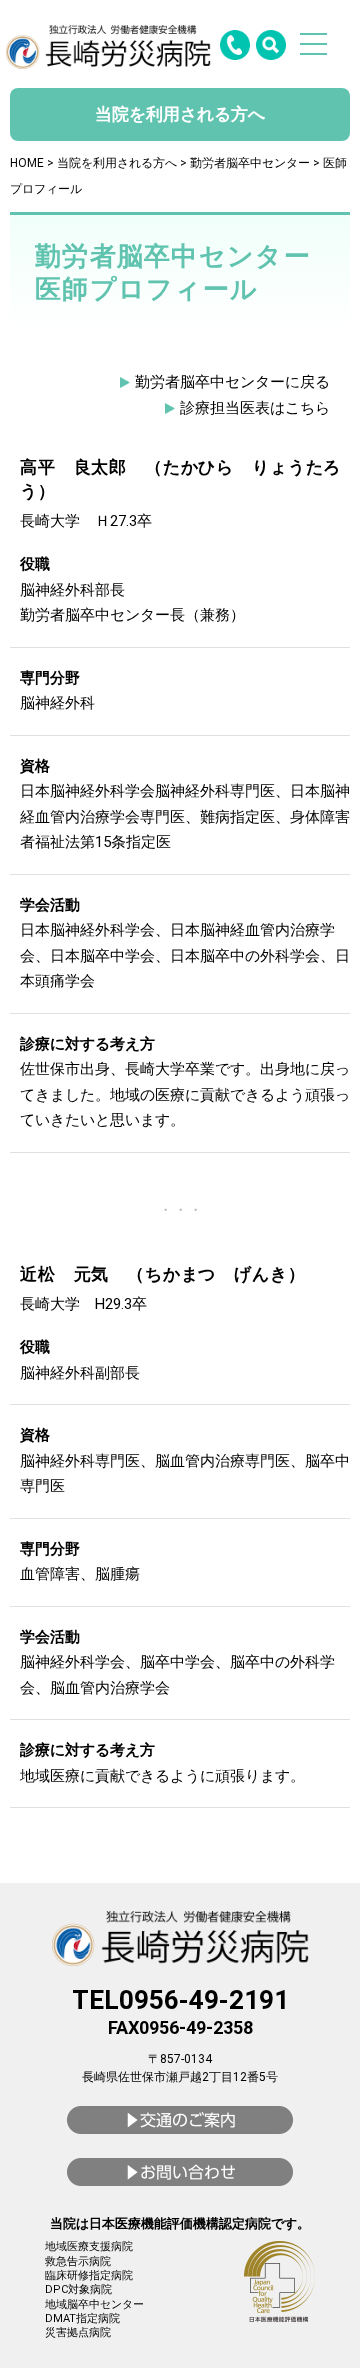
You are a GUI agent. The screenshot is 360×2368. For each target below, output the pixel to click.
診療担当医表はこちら (255, 408)
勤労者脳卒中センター (250, 163)
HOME (27, 163)
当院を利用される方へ (117, 163)
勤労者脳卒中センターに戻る (232, 382)
